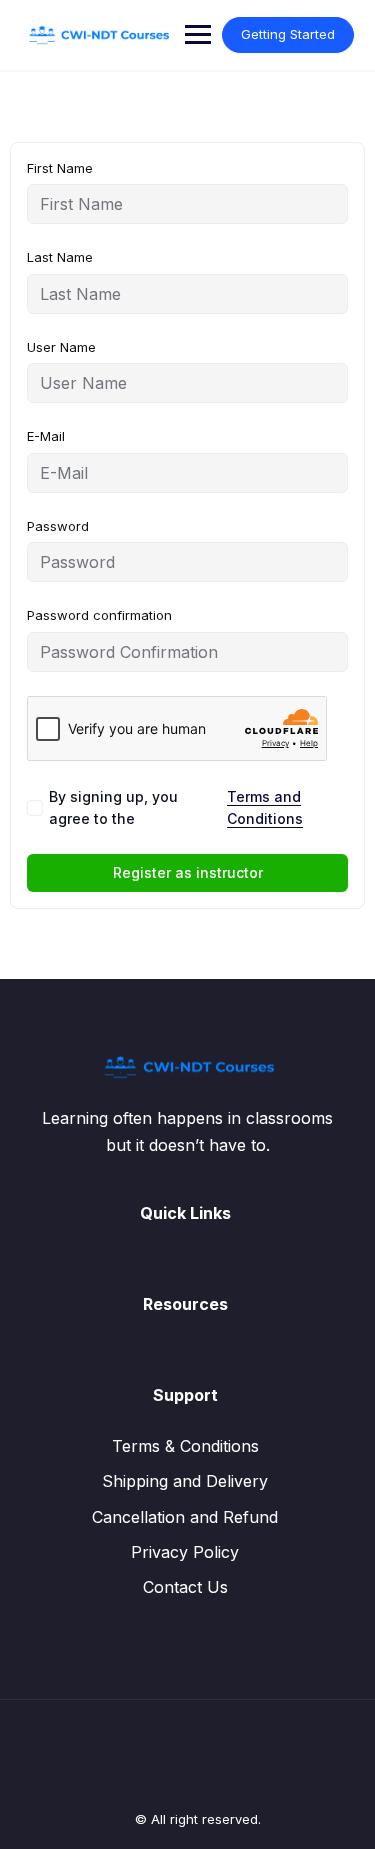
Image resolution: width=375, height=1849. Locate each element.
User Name (61, 347)
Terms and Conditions (265, 807)
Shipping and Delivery (185, 1481)
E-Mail (46, 436)
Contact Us (185, 1587)
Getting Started (288, 34)
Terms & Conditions (185, 1446)
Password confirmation (99, 615)
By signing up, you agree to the (176, 807)
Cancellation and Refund (185, 1517)
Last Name (60, 257)
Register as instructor (188, 872)
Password (58, 526)
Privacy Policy (185, 1552)
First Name (60, 168)
